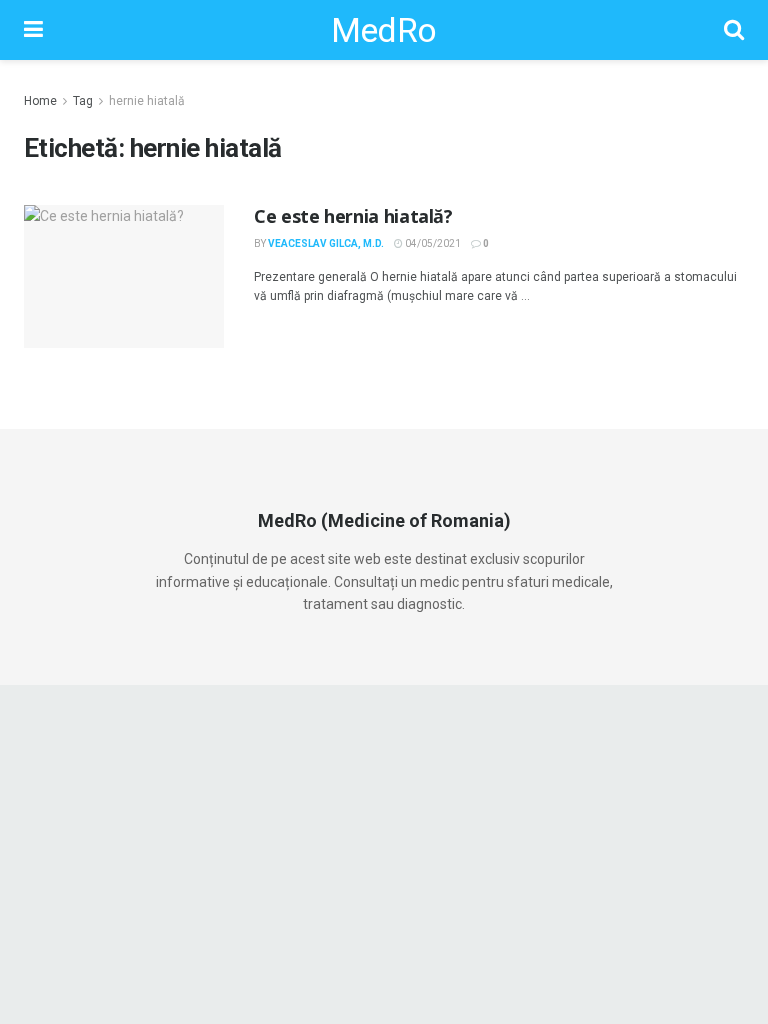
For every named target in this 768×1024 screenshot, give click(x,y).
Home (40, 101)
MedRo (384, 30)
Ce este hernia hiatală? (353, 216)
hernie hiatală (147, 101)
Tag (83, 101)
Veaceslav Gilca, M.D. (326, 243)
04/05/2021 (432, 243)
